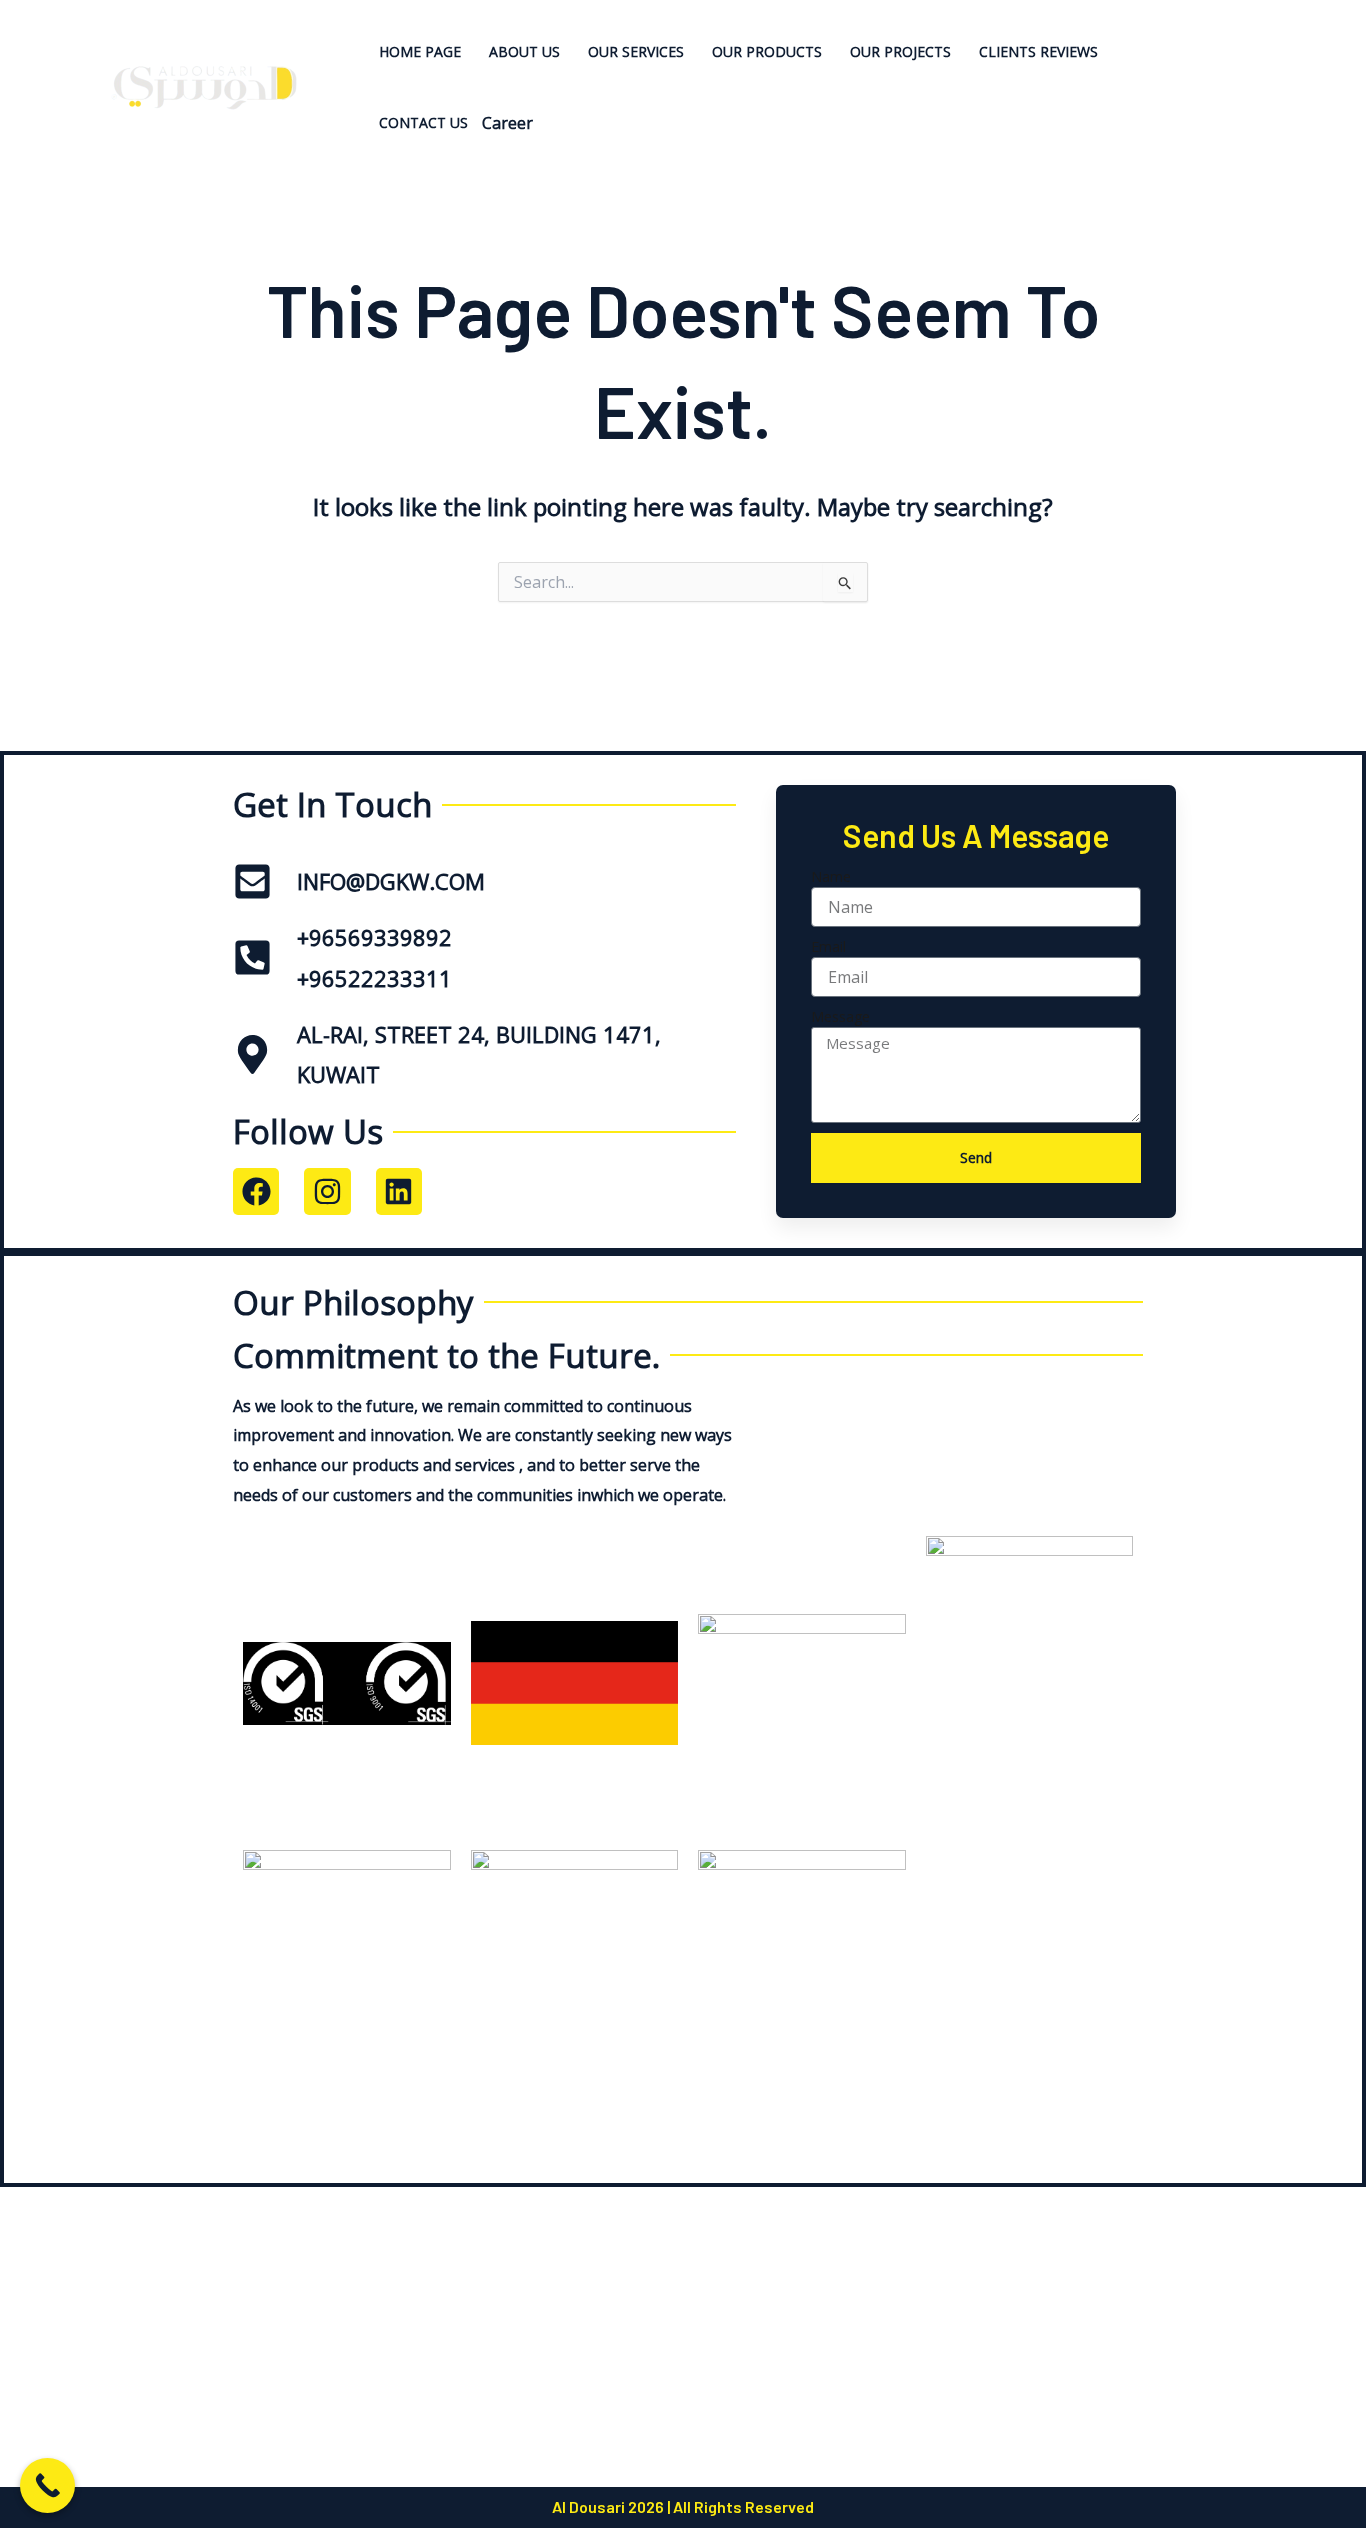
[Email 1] (1266, 117)
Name (831, 876)
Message (840, 1016)
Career (507, 123)
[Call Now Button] (47, 2485)
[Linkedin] (1263, 57)
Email (828, 946)
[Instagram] (1266, 87)
